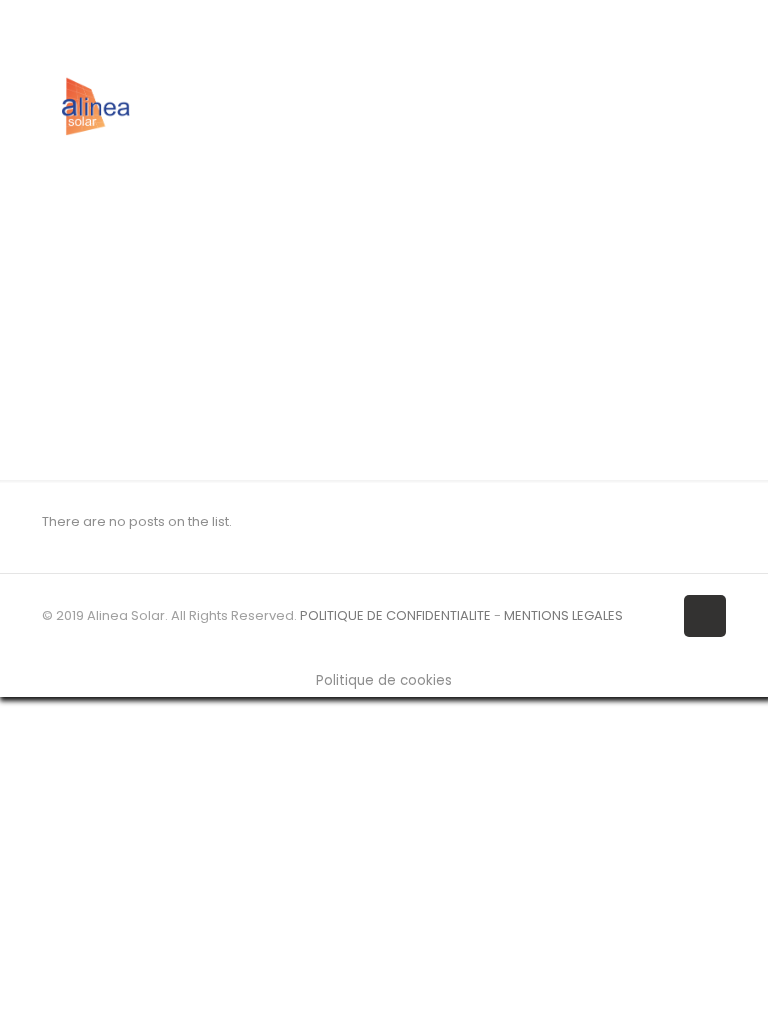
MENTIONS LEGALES (563, 615)
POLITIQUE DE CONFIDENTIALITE (395, 615)
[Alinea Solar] (96, 106)
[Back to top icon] (705, 616)
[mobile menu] (694, 106)
